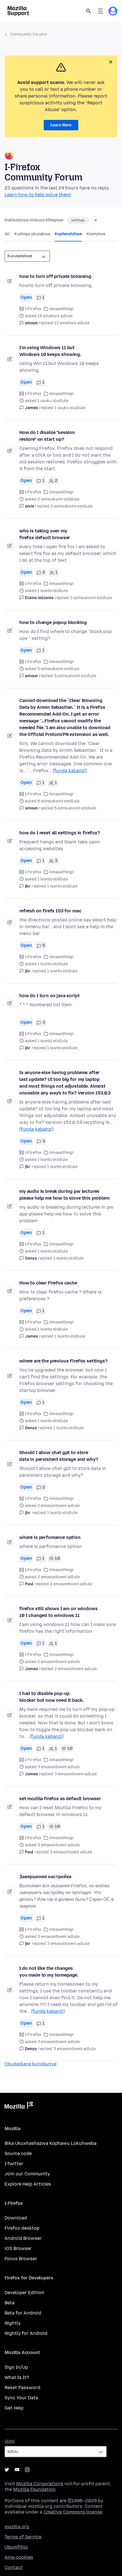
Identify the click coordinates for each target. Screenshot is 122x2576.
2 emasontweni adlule (71, 1584)
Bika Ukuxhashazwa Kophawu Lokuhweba (51, 2143)
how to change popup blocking (53, 622)
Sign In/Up (16, 2367)
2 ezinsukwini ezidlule (71, 506)
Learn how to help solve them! (38, 195)
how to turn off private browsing (55, 276)
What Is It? (17, 2377)
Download (16, 2218)
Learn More (61, 125)
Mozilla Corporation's (40, 2484)
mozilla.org (17, 2527)
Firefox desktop (22, 2228)
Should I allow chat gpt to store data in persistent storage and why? (59, 1456)
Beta (10, 2303)
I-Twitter (14, 2164)
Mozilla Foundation (34, 2489)
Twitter (7, 2470)
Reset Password (22, 2388)
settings (78, 220)
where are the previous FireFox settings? (63, 1361)
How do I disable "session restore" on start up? (47, 436)
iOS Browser (18, 2248)
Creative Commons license (73, 2512)
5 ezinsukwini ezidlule (75, 676)
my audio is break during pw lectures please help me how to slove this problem (64, 1195)
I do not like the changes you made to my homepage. (49, 1972)
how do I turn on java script (50, 996)
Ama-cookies (19, 2557)
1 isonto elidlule (62, 886)
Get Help (14, 2408)
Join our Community (27, 2174)
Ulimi (10, 2441)
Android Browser (23, 2238)
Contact (13, 2567)
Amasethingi (61, 309)
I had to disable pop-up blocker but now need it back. (51, 1697)
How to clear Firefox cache (48, 1283)
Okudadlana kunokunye (30, 2064)
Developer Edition (24, 2293)
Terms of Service (23, 2537)
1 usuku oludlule (70, 408)
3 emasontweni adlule (76, 1774)
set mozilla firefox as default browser (60, 1799)
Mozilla (19, 2106)
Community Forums (28, 34)
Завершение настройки (45, 1877)
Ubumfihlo (16, 2547)
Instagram (27, 2470)
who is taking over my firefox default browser (45, 534)
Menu (100, 11)
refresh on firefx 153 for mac (50, 911)
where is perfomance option (50, 1537)
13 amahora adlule (72, 323)
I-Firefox (33, 309)
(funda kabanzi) (70, 771)
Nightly (13, 2323)
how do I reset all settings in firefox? (60, 833)
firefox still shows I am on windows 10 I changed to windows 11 (58, 1612)
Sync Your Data (21, 2398)
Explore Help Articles (28, 2184)
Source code (18, 2153)
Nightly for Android (26, 2333)
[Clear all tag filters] (96, 220)
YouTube (17, 2470)
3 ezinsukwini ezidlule (91, 598)
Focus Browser (21, 2259)
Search (89, 11)
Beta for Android (23, 2313)
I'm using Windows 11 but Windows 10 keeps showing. (50, 351)
